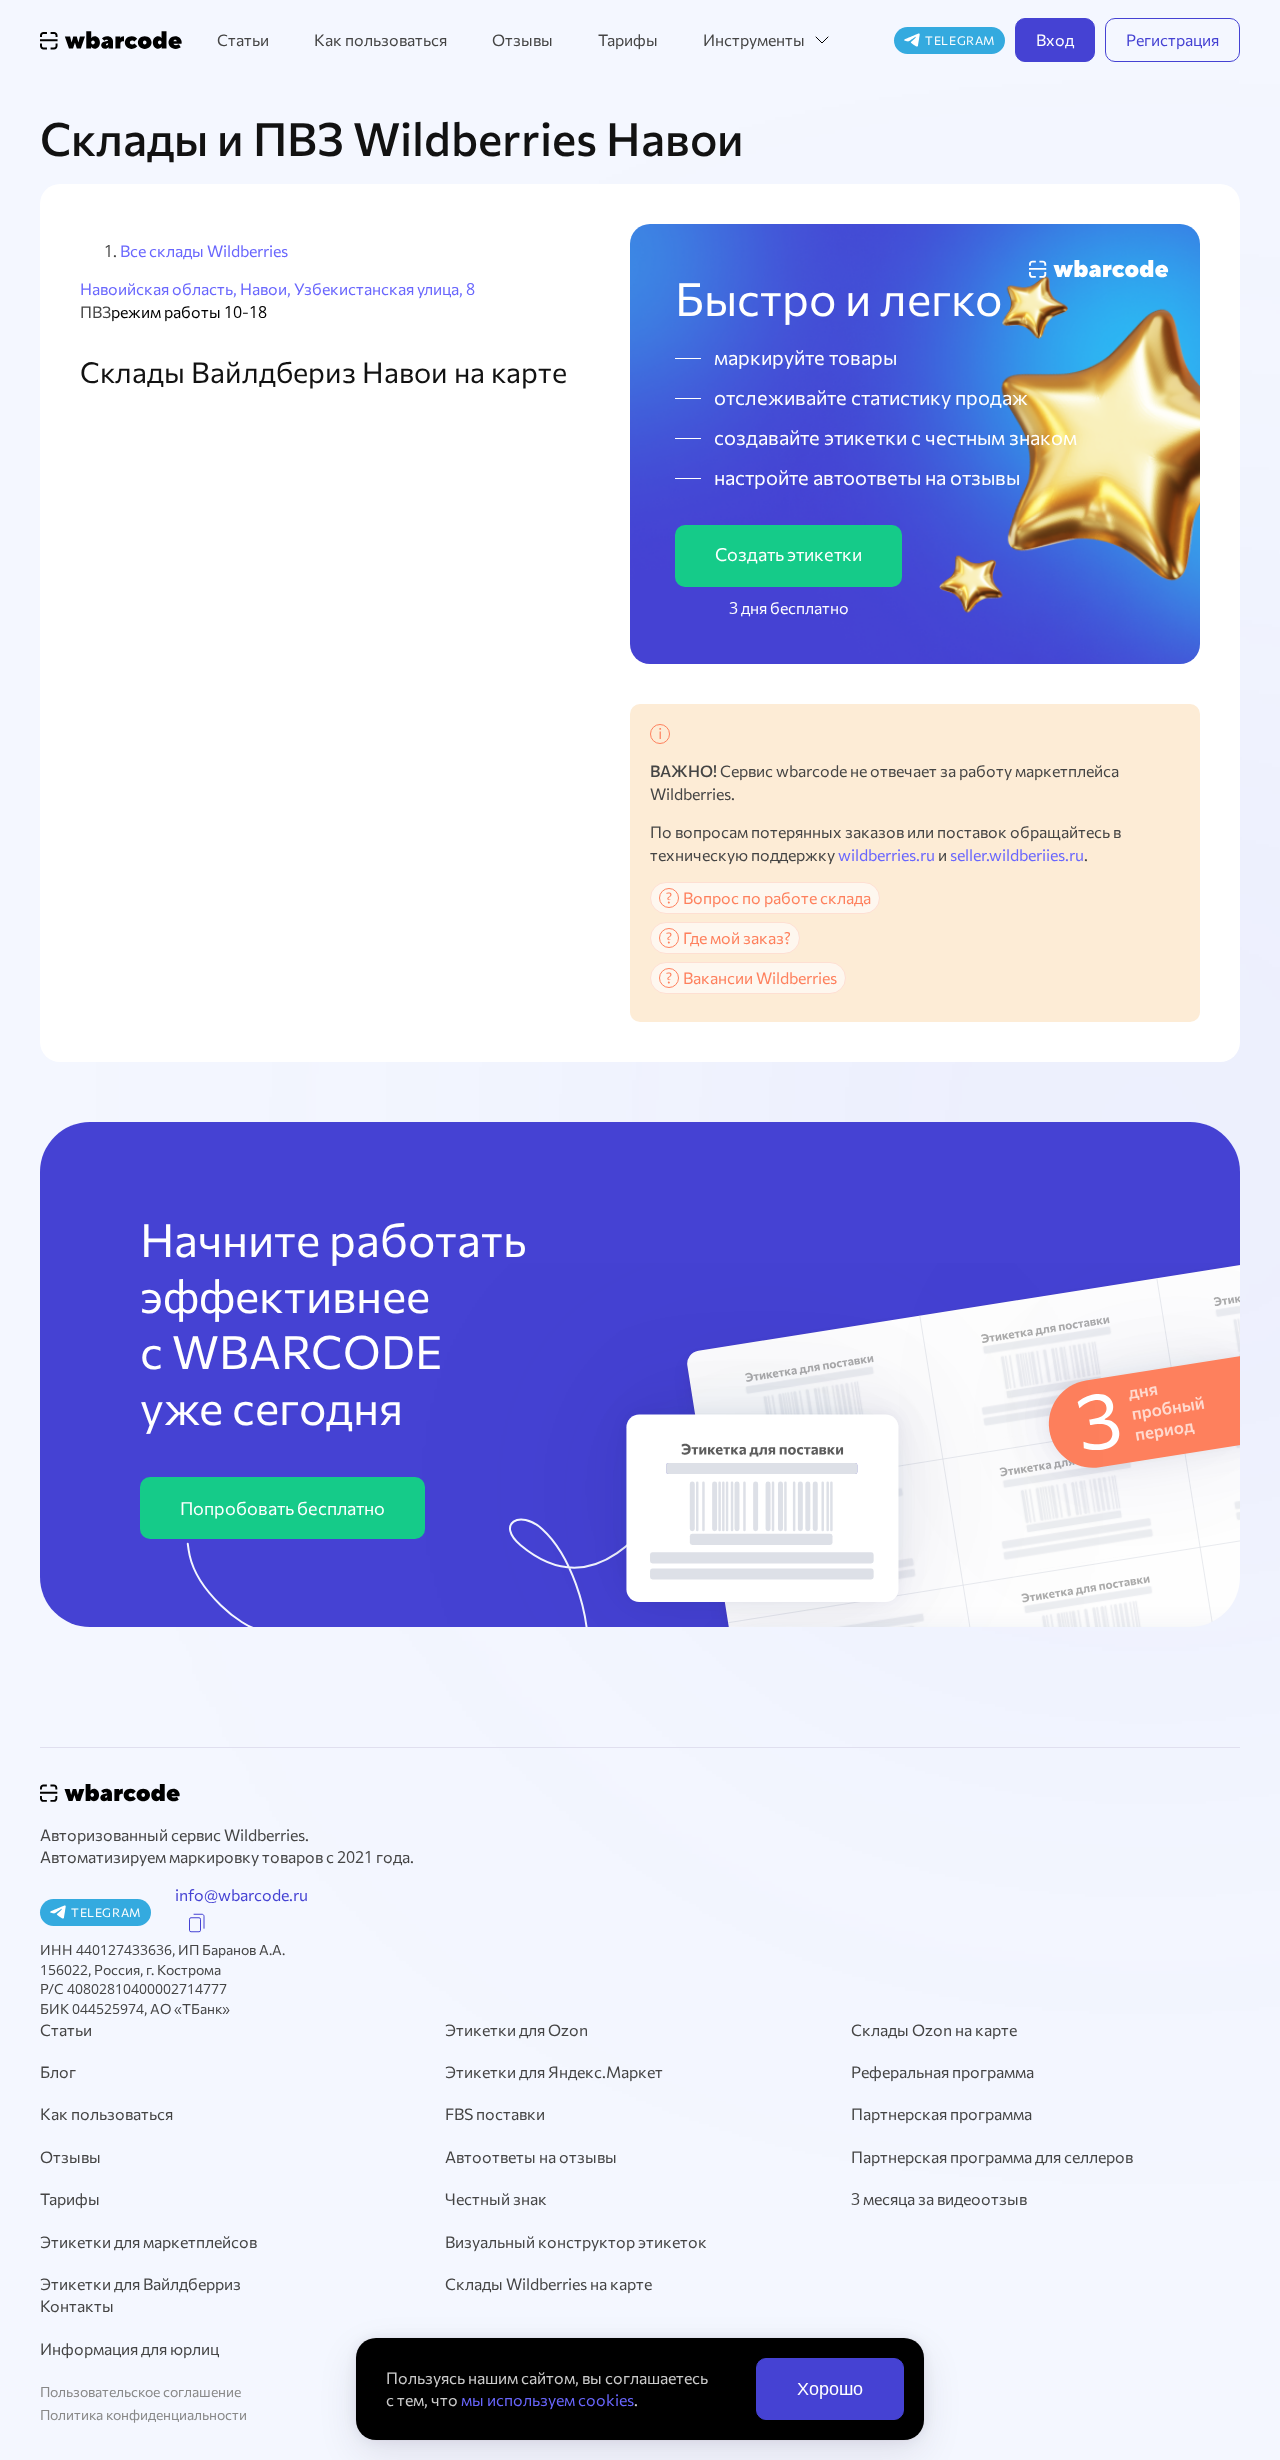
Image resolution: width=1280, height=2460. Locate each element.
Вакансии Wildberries (760, 977)
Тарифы (628, 39)
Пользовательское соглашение (140, 2391)
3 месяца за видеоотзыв (939, 2198)
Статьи (243, 39)
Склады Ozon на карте (934, 2029)
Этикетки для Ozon (516, 2029)
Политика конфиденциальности (143, 2414)
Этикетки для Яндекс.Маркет (554, 2071)
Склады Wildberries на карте (548, 2283)
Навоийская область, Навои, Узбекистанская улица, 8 (277, 288)
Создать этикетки (788, 554)
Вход (1055, 39)
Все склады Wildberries (204, 250)
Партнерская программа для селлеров (992, 2156)
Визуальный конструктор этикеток (576, 2241)
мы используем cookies (547, 2399)
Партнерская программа (941, 2113)
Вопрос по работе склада (777, 897)
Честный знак (496, 2198)
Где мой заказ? (737, 937)
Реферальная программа (942, 2071)
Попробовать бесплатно (282, 1508)
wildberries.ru (886, 854)
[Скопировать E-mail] (197, 1923)
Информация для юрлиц (129, 2348)
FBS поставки (495, 2113)
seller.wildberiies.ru (1017, 854)
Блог (58, 2071)
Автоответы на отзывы (531, 2156)
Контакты (77, 2305)
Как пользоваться (380, 39)
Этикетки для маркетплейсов (148, 2241)
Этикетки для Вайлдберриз (140, 2283)
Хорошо (830, 2389)
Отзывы (522, 39)
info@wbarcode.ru (241, 1894)
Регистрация (1172, 39)
